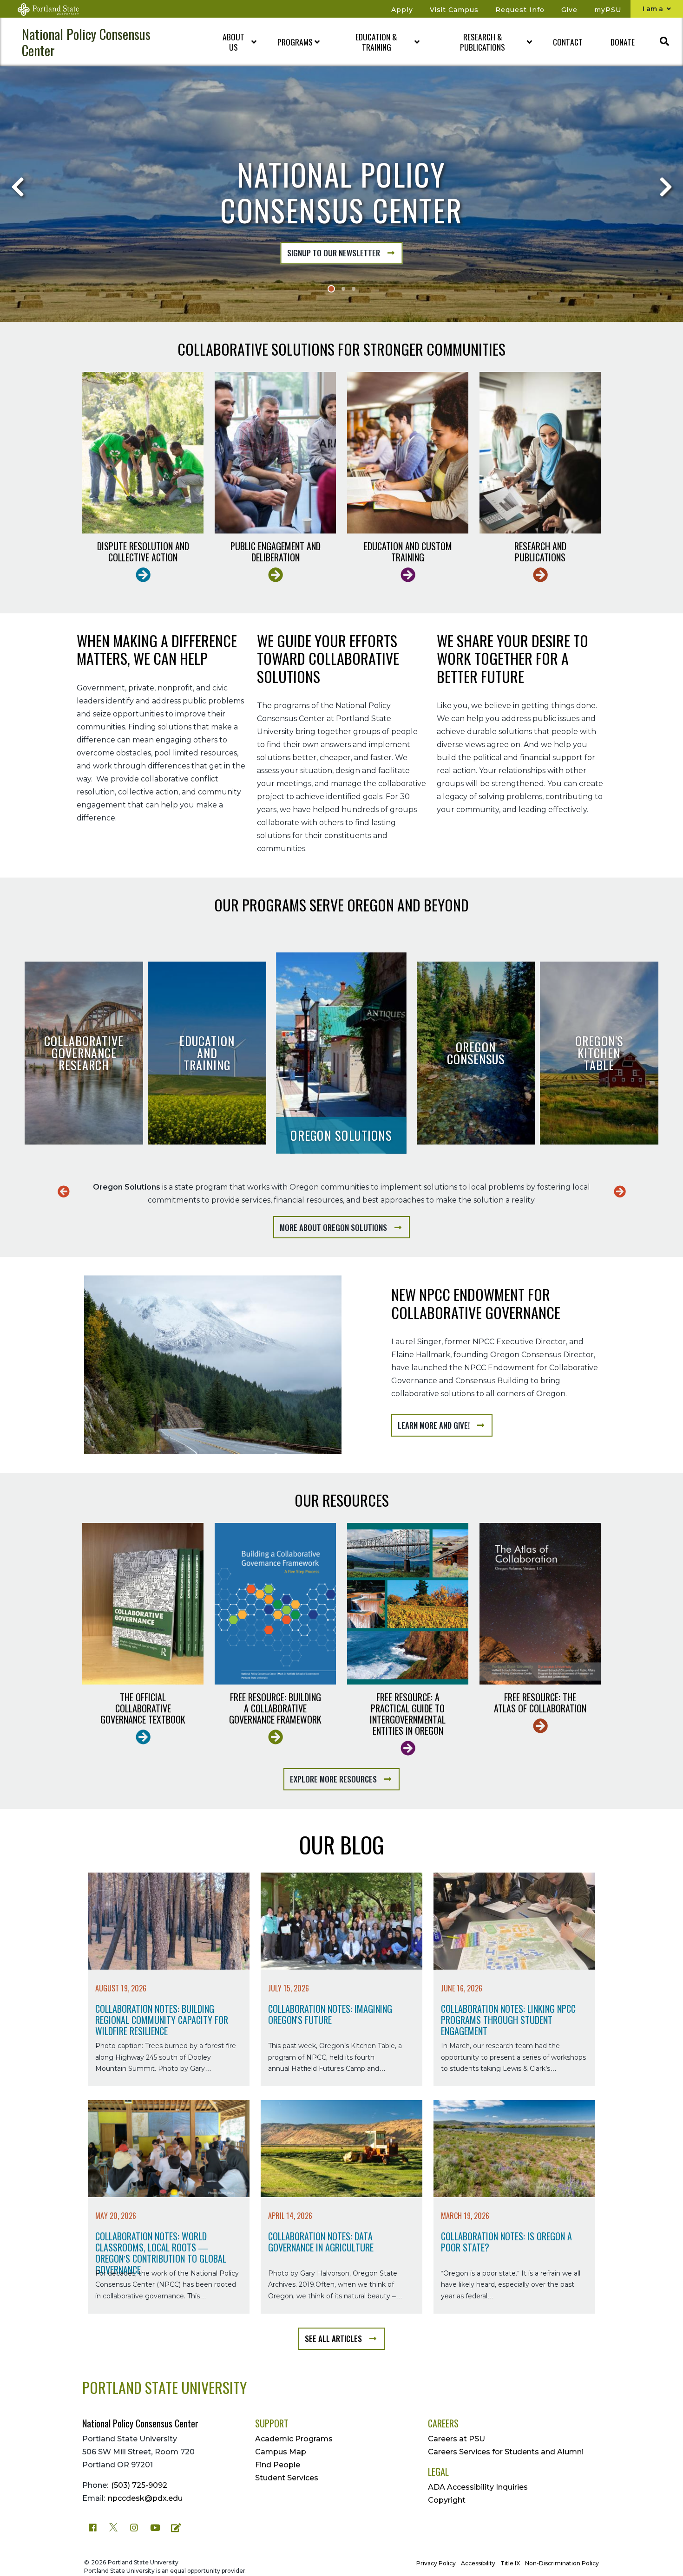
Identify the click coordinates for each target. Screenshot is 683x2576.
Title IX (510, 2563)
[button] (232, 42)
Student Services (287, 2478)
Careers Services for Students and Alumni (506, 2452)
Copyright (447, 2500)
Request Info (520, 10)
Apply (402, 10)
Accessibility (478, 2563)
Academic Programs (294, 2439)
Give (569, 10)
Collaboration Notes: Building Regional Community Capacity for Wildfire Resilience (162, 2020)
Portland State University (164, 2387)
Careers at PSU (456, 2439)
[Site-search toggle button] (664, 42)
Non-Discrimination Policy (562, 2563)
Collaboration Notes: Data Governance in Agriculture (321, 2242)
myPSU (608, 10)
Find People (278, 2465)
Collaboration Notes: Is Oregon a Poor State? (506, 2242)
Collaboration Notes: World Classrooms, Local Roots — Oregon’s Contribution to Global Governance (161, 2253)
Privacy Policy (436, 2563)
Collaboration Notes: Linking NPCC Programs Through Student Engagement (508, 2020)
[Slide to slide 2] (343, 289)
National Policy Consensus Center (86, 42)
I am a (654, 9)
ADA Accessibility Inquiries (478, 2487)
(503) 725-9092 (139, 2485)
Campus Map (281, 2452)
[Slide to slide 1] (331, 289)
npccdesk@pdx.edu (145, 2498)
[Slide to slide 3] (354, 289)
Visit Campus (454, 10)
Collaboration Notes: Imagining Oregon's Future (330, 2015)
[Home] (54, 9)
